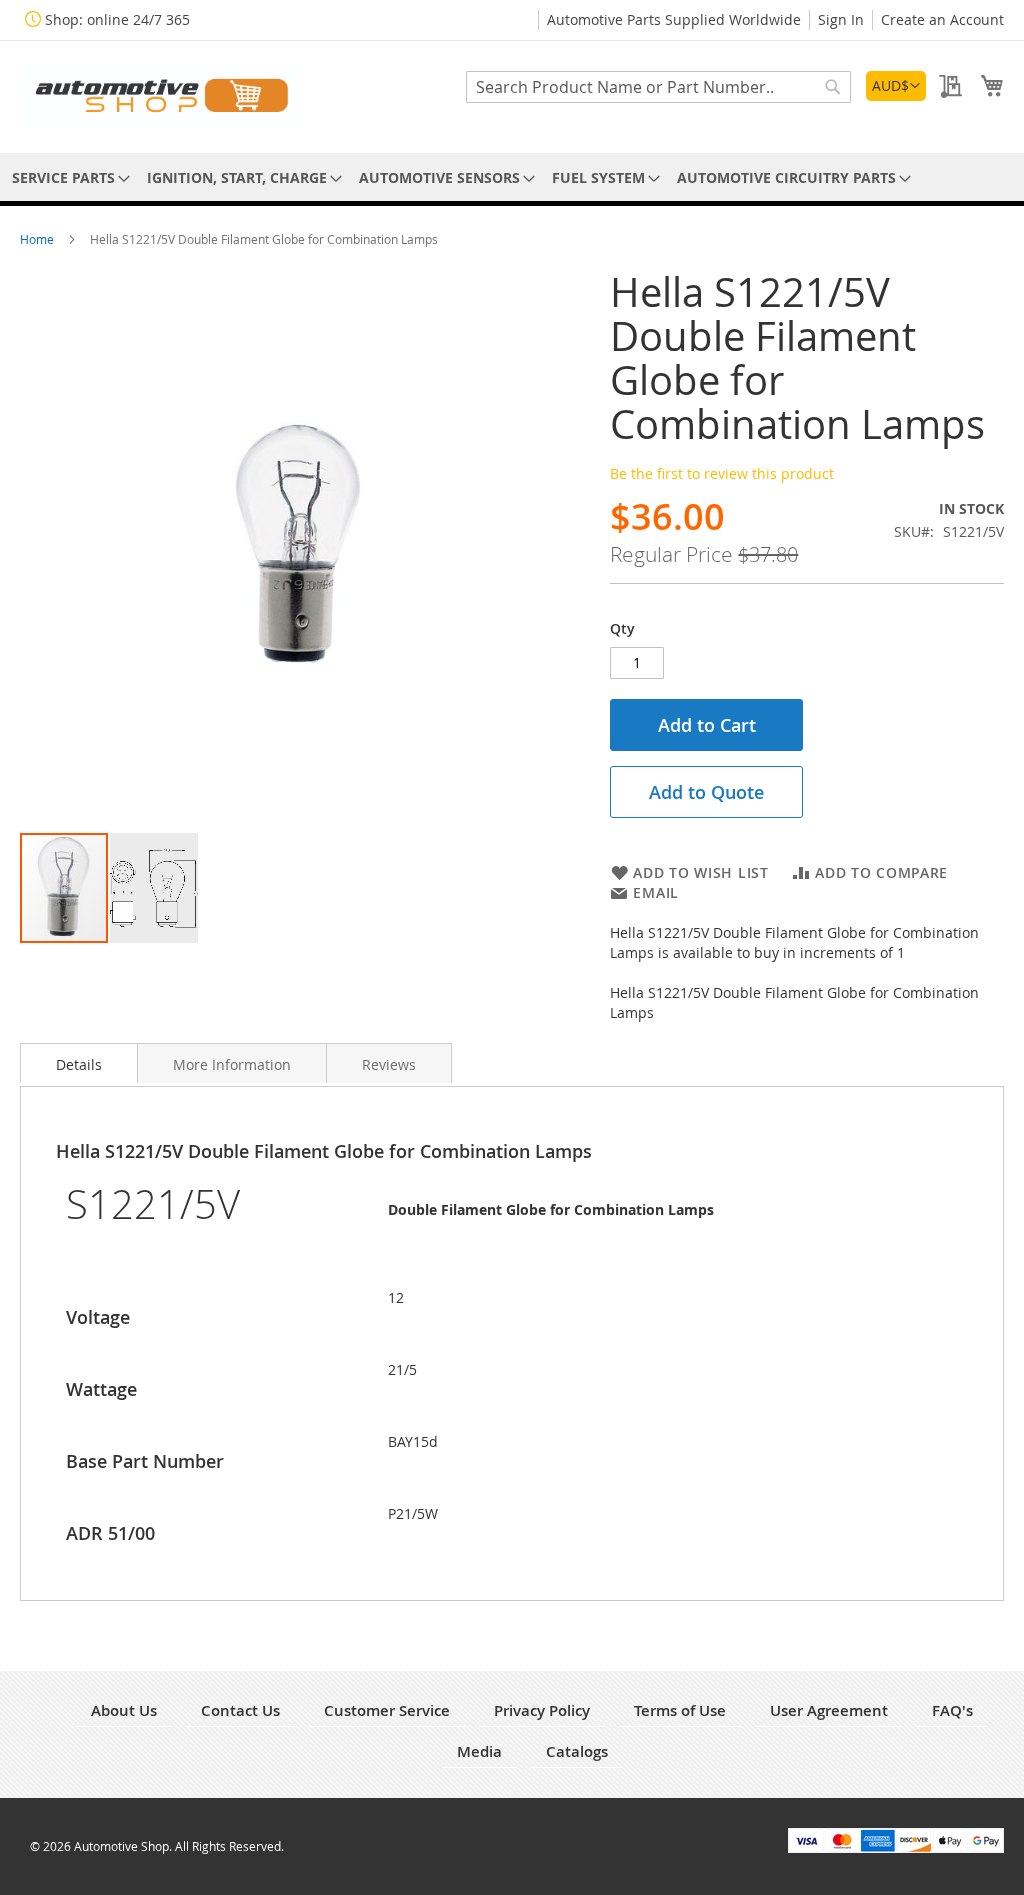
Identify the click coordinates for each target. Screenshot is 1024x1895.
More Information (232, 1064)
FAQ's (952, 1710)
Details (79, 1064)
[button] (896, 86)
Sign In (841, 19)
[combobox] (658, 87)
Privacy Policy (542, 1710)
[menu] (512, 177)
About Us (124, 1710)
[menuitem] (67, 177)
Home (38, 239)
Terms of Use (680, 1710)
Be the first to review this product (722, 473)
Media (479, 1751)
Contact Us (240, 1710)
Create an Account (942, 19)
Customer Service (387, 1710)
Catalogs (577, 1751)
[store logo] (160, 95)
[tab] (79, 1063)
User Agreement (829, 1710)
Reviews (389, 1064)
